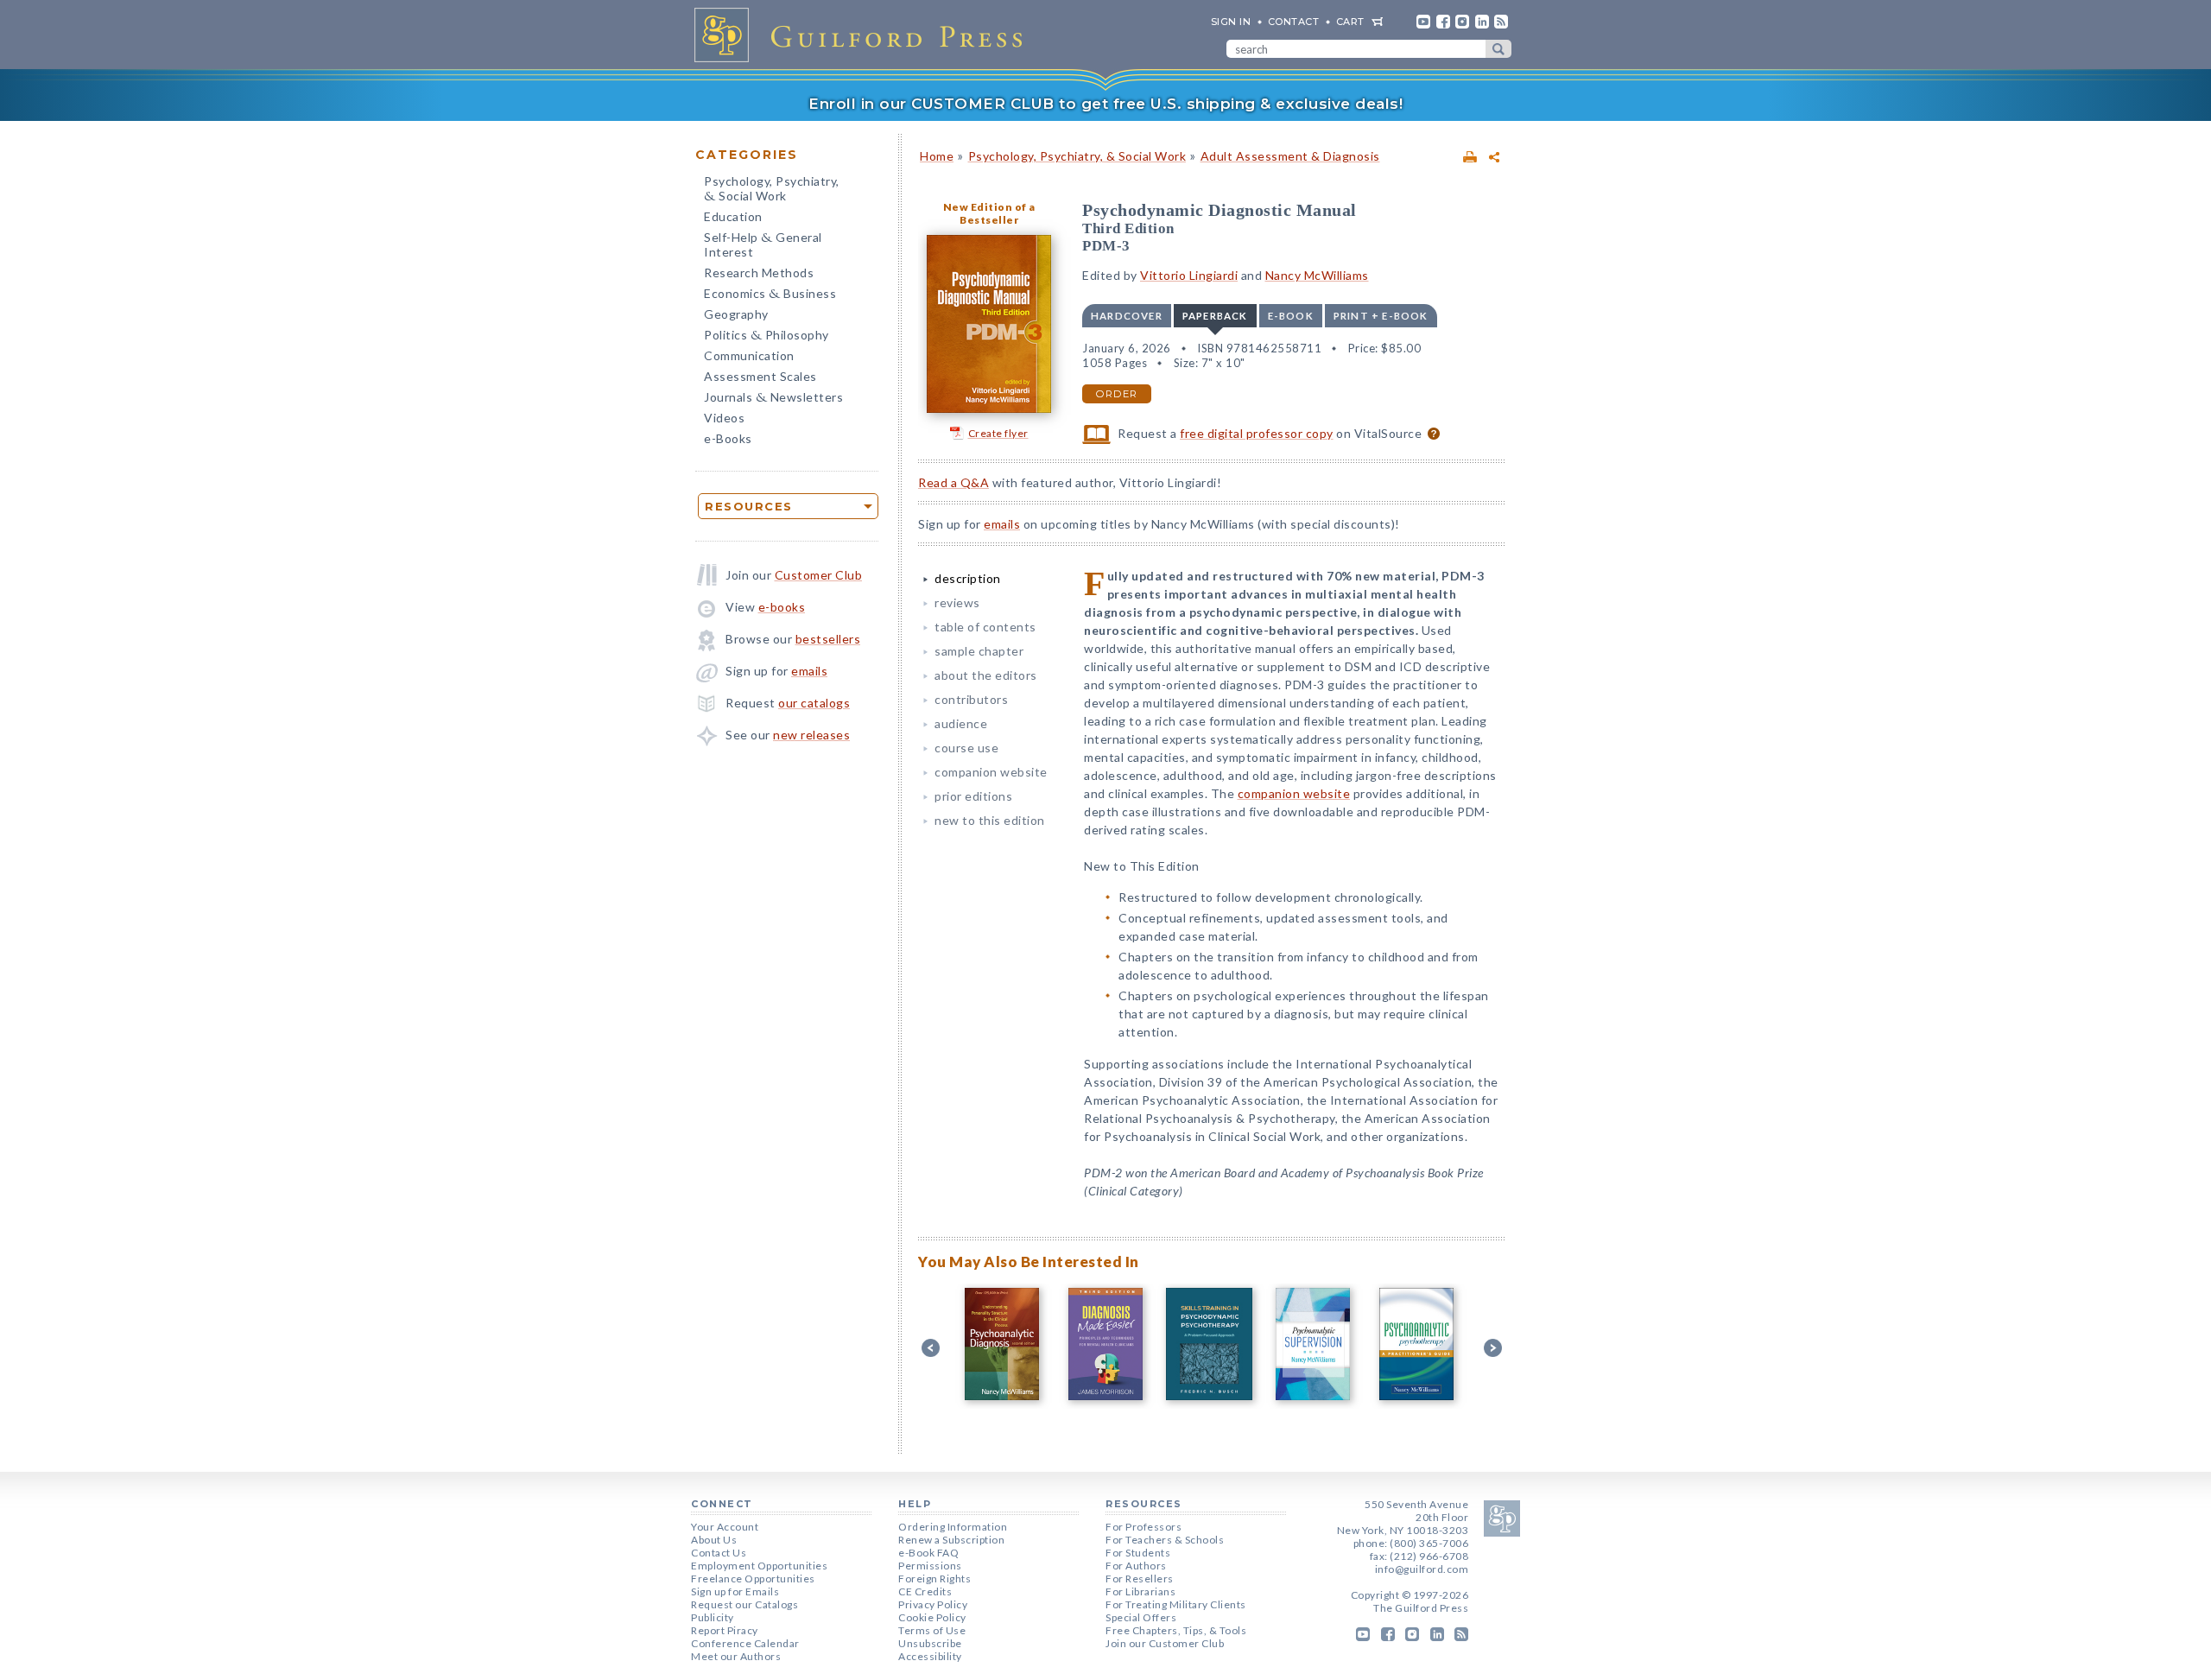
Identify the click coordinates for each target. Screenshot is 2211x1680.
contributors (971, 699)
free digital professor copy (1257, 433)
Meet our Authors (736, 1656)
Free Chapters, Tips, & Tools (1176, 1630)
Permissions (930, 1566)
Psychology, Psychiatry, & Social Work (1077, 156)
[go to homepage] (864, 35)
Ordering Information (953, 1527)
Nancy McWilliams (1317, 275)
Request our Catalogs (744, 1604)
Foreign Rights (934, 1579)
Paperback (1215, 316)
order (1117, 394)
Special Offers (1141, 1617)
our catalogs (814, 703)
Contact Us (719, 1553)
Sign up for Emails (735, 1591)
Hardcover (1127, 316)
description (968, 578)
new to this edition (990, 820)
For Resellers (1140, 1579)
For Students (1138, 1553)
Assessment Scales (760, 376)
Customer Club (819, 575)
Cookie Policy (932, 1617)
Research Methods (759, 273)
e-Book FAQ (928, 1553)
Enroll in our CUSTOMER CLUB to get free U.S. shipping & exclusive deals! (1105, 104)
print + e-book (1381, 316)
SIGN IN (1231, 22)
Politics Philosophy (767, 336)
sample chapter (979, 651)
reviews (957, 602)
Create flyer (998, 433)
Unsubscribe (930, 1643)
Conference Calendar (745, 1643)
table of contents (985, 627)
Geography (736, 314)
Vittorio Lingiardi (1189, 275)
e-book (1291, 316)
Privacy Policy (933, 1604)
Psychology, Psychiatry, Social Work (772, 190)
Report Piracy (725, 1630)
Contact (1294, 22)
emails (809, 671)
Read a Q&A (953, 482)
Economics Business (770, 295)
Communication (749, 355)
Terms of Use (932, 1630)
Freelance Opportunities (753, 1579)
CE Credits (925, 1591)
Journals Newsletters (773, 399)
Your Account (725, 1527)
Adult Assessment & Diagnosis (1290, 156)
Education (733, 216)
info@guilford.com (1422, 1569)
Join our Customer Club (1165, 1643)
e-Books (728, 438)
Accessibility (930, 1656)
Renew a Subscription (951, 1540)
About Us (714, 1540)
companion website (991, 772)
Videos (724, 418)
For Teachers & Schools (1165, 1540)
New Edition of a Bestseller (989, 213)
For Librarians (1140, 1591)
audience (961, 723)
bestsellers (828, 639)
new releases (811, 735)
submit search (1498, 49)
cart (1350, 22)
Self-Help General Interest (763, 244)
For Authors (1136, 1566)
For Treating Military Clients (1176, 1604)
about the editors (986, 675)
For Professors (1144, 1527)
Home (937, 156)
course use (966, 748)
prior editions (973, 796)
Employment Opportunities (759, 1566)
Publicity (713, 1617)
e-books (782, 607)
